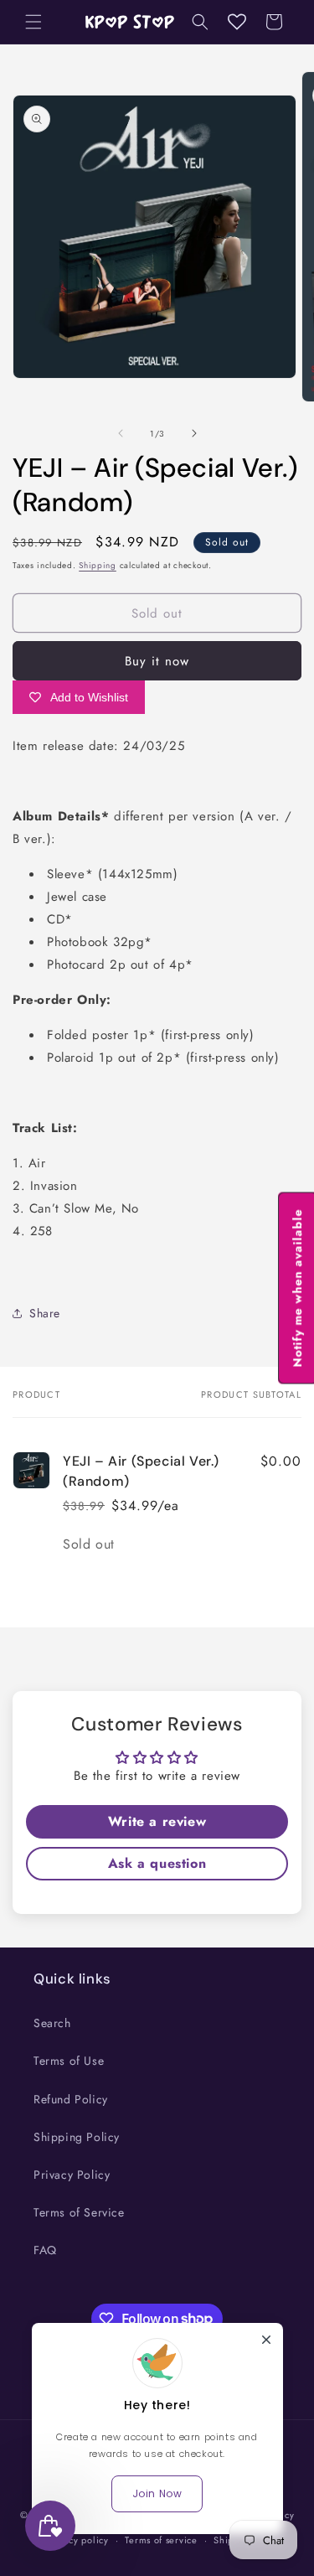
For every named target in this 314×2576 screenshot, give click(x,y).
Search (52, 2023)
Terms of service (161, 2540)
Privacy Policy (72, 2175)
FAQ (45, 2250)
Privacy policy (78, 2540)
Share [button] (45, 1313)
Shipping (98, 565)
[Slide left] (121, 433)
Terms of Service (79, 2212)
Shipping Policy (77, 2137)
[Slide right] (194, 433)
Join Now (157, 2493)
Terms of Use (69, 2061)
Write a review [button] (157, 1821)
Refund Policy (71, 2099)
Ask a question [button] (157, 1863)
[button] (33, 22)
